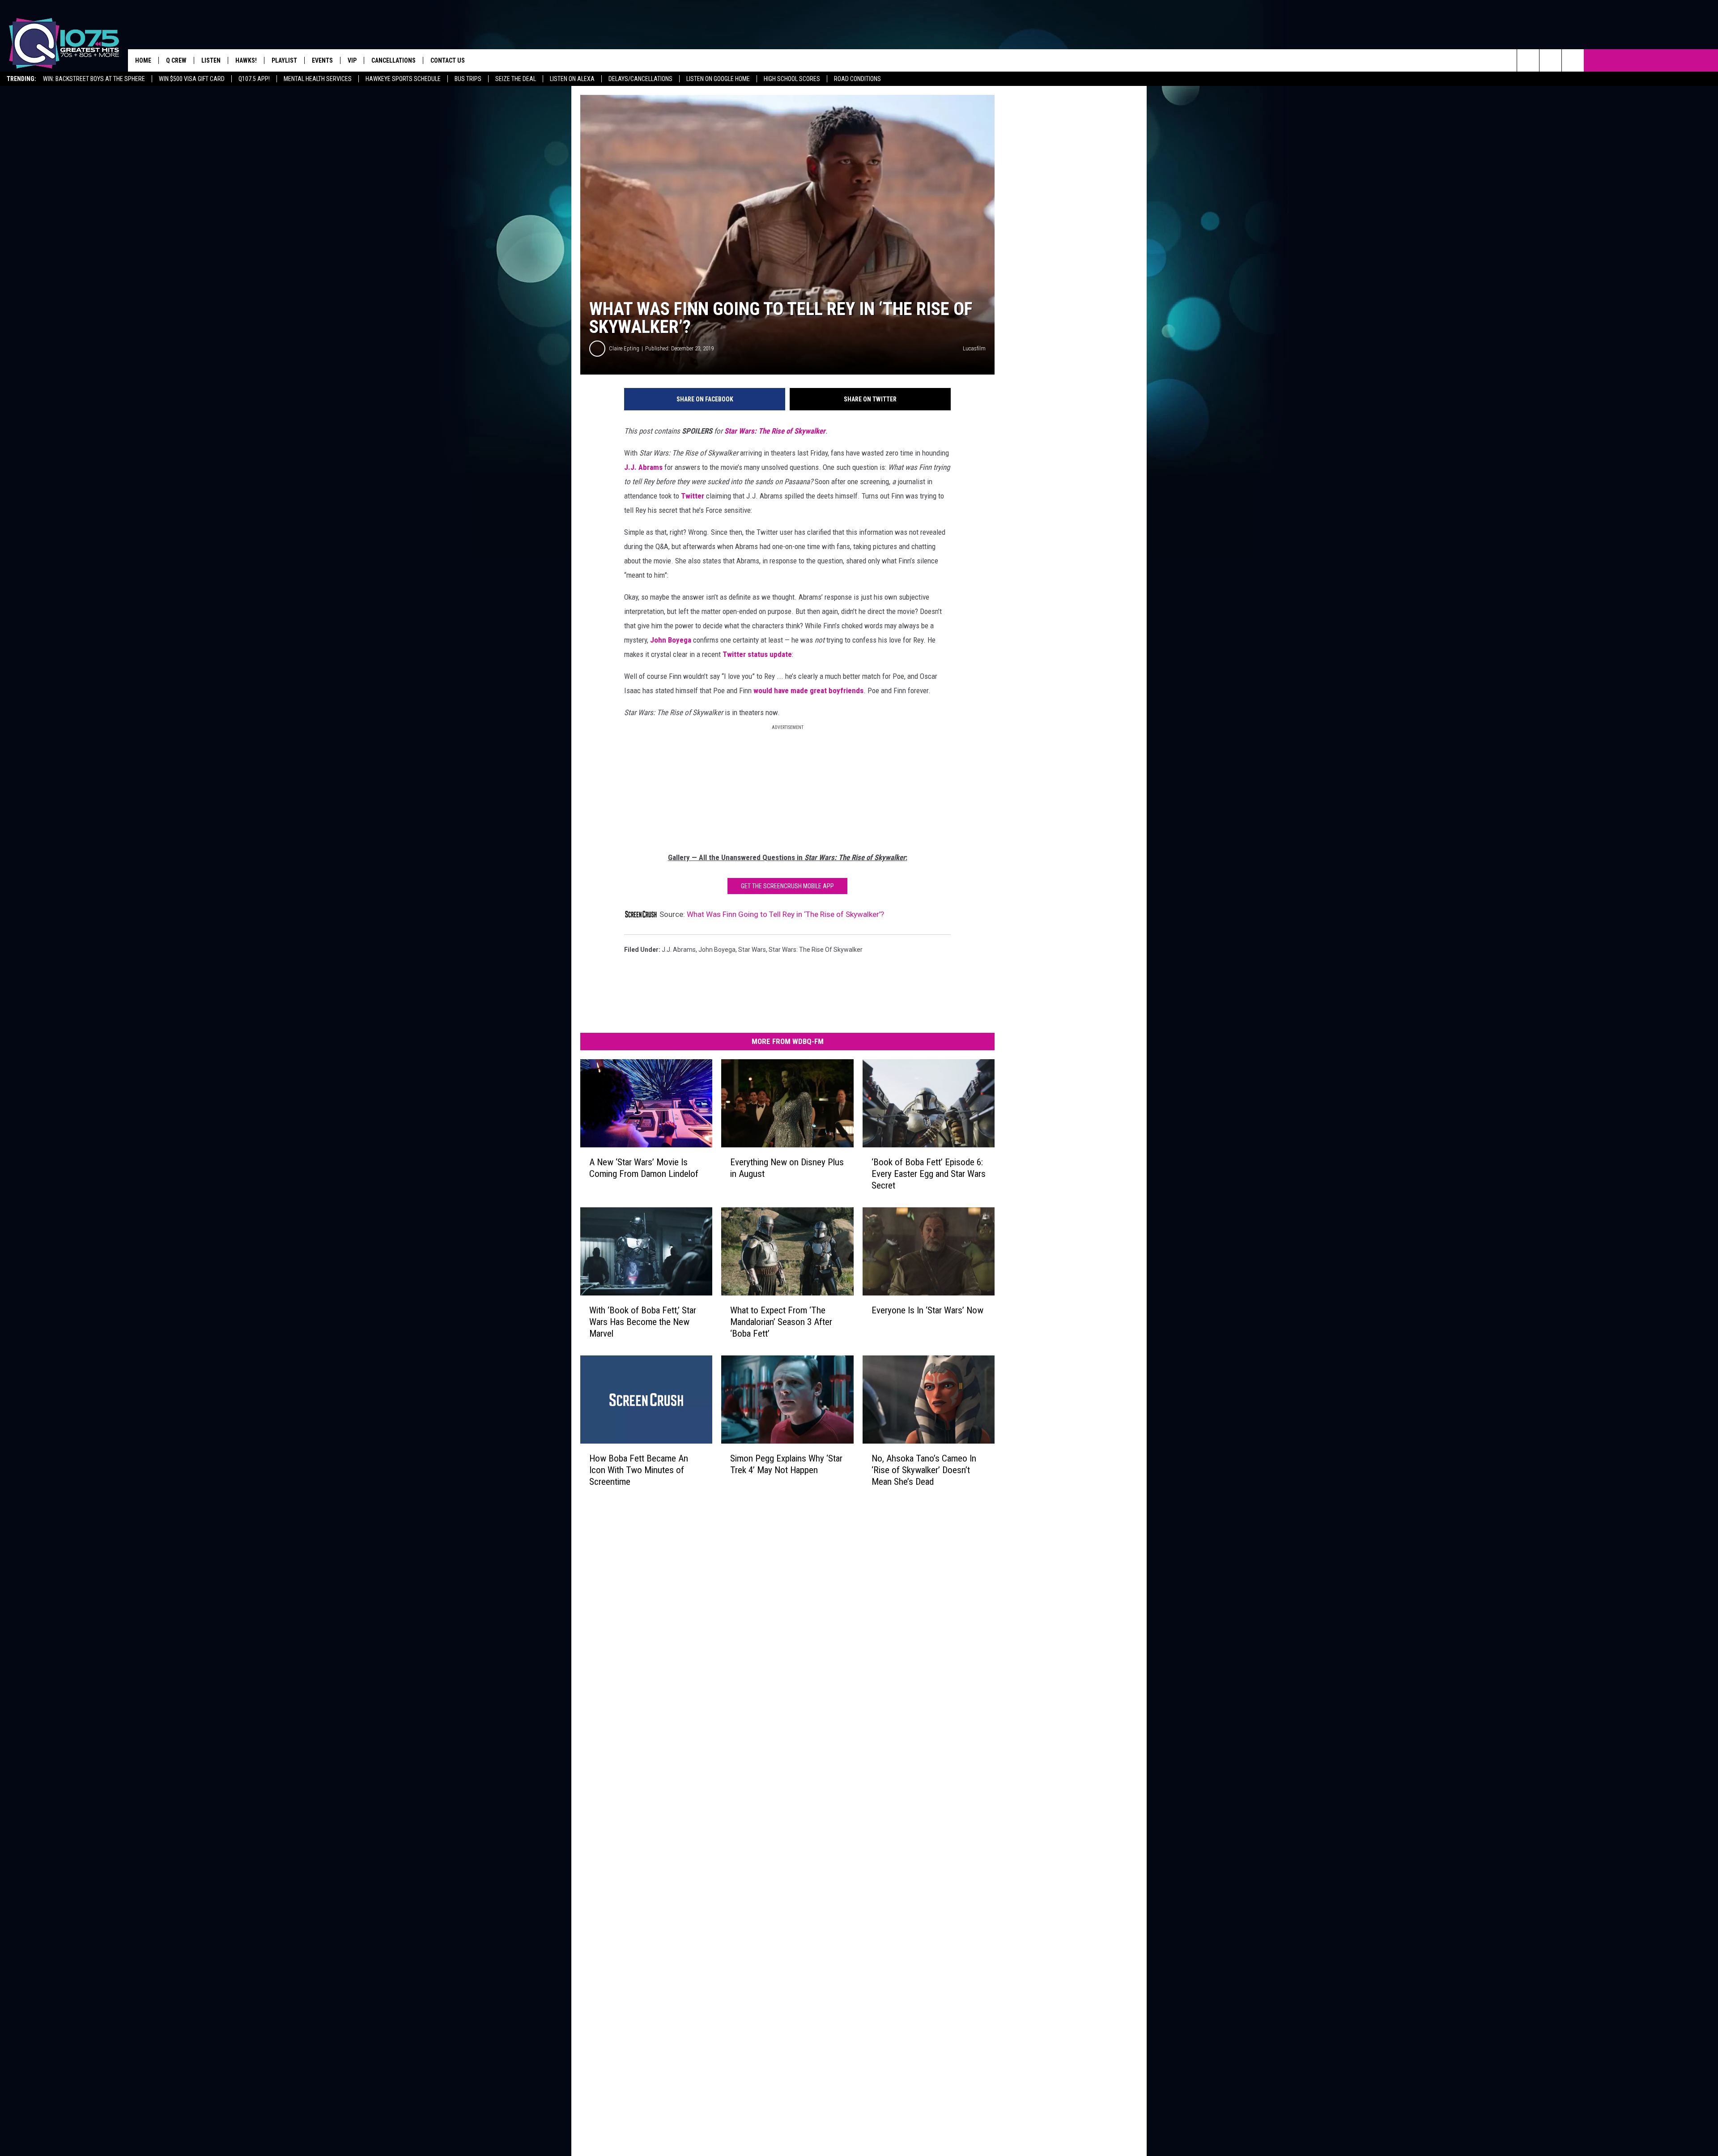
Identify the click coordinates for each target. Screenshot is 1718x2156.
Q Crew (176, 60)
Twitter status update (757, 654)
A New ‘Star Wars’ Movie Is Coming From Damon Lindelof (644, 1168)
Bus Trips (468, 79)
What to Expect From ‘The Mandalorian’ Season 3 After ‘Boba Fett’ (781, 1322)
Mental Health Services (318, 79)
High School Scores (792, 79)
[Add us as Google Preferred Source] (1550, 60)
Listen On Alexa (572, 79)
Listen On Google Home (718, 79)
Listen (211, 60)
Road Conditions (857, 79)
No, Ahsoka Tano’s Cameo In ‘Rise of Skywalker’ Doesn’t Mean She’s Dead (924, 1470)
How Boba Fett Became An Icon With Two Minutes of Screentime (639, 1470)
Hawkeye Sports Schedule (403, 79)
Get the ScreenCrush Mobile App (787, 886)
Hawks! (246, 60)
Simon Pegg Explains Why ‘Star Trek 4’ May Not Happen (786, 1464)
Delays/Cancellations (640, 79)
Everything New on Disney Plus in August (787, 1168)
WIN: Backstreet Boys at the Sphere (94, 79)
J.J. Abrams (643, 467)
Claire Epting (624, 348)
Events (322, 60)
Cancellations (393, 60)
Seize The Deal (516, 79)
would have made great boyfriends (808, 690)
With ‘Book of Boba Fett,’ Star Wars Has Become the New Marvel (643, 1322)
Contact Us (448, 60)
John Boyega (671, 640)
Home (143, 60)
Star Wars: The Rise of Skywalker (775, 431)
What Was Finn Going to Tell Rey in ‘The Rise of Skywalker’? (785, 914)
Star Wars (752, 950)
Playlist (284, 60)
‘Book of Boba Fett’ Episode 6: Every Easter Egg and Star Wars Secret (929, 1174)
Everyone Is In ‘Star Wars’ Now (927, 1310)
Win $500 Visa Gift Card (192, 79)
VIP (352, 60)
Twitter (693, 496)
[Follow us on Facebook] (1573, 60)
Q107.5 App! (254, 79)
